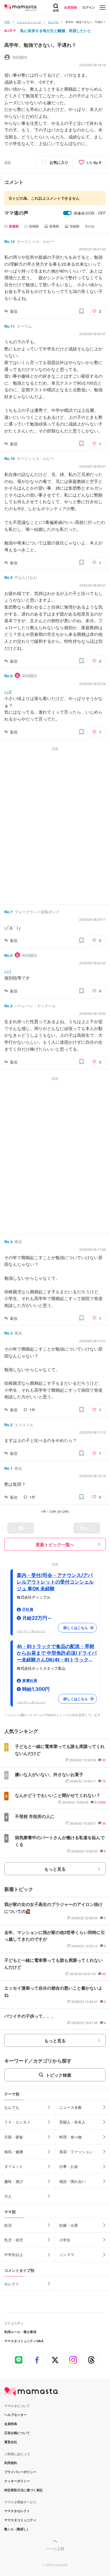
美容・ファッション (76, 2152)
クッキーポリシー (17, 2481)
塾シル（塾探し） (17, 2529)
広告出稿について (17, 2433)
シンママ (67, 2254)
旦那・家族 (14, 2137)
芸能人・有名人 (72, 2122)
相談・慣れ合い (72, 2181)
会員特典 (11, 2424)
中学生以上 (14, 2254)
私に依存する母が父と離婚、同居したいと (56, 30)
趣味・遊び (14, 2181)
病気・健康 (14, 2152)
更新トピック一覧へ (55, 1544)
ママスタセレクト (17, 2511)
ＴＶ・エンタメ (17, 2122)
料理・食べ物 (70, 2137)
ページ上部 (55, 2548)
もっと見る (55, 1869)
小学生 (65, 2240)
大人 (8, 2196)
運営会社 (11, 2442)
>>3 (8, 692)
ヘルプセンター (15, 2415)
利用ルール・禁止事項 (20, 2332)
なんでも (12, 2107)
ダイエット (14, 2166)
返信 (14, 311)
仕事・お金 (69, 2166)
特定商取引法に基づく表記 (23, 2490)
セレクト (12, 2284)
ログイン (89, 7)
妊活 (8, 2225)
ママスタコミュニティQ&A (24, 2341)
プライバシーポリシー (20, 2472)
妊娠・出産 (69, 2225)
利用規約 (11, 2463)
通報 (7, 162)
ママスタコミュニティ (20, 2520)
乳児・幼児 (14, 2240)
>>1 (8, 971)
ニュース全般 (70, 2107)
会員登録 (70, 7)
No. (9, 241)
